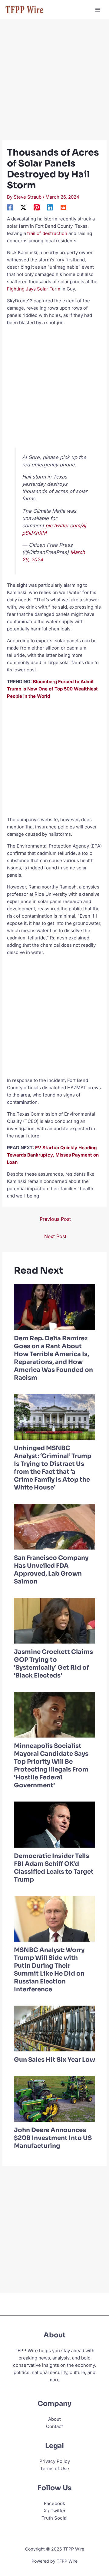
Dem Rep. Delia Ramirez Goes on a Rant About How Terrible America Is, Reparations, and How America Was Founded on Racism (53, 1358)
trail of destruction (47, 233)
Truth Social (54, 2518)
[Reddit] (63, 207)
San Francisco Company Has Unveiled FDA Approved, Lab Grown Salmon (51, 1570)
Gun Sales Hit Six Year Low (54, 2060)
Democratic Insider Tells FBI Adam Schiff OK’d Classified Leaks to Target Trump (54, 1868)
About (54, 2419)
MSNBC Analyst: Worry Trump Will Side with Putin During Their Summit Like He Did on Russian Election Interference (49, 1970)
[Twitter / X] (23, 207)
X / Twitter (55, 2511)
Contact (54, 2426)
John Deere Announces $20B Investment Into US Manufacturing (53, 2138)
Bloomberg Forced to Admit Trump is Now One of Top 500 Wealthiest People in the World (52, 689)
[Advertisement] (54, 83)
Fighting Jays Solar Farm (34, 289)
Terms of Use (54, 2469)
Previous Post (55, 1219)
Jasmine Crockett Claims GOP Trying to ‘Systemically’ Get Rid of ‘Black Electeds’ (53, 1664)
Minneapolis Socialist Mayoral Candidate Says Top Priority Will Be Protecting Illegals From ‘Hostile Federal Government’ (51, 1766)
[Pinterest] (37, 207)
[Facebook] (10, 207)
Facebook (54, 2503)
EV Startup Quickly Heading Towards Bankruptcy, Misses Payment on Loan (53, 1155)
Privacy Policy (55, 2461)
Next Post (55, 1236)
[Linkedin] (50, 207)
